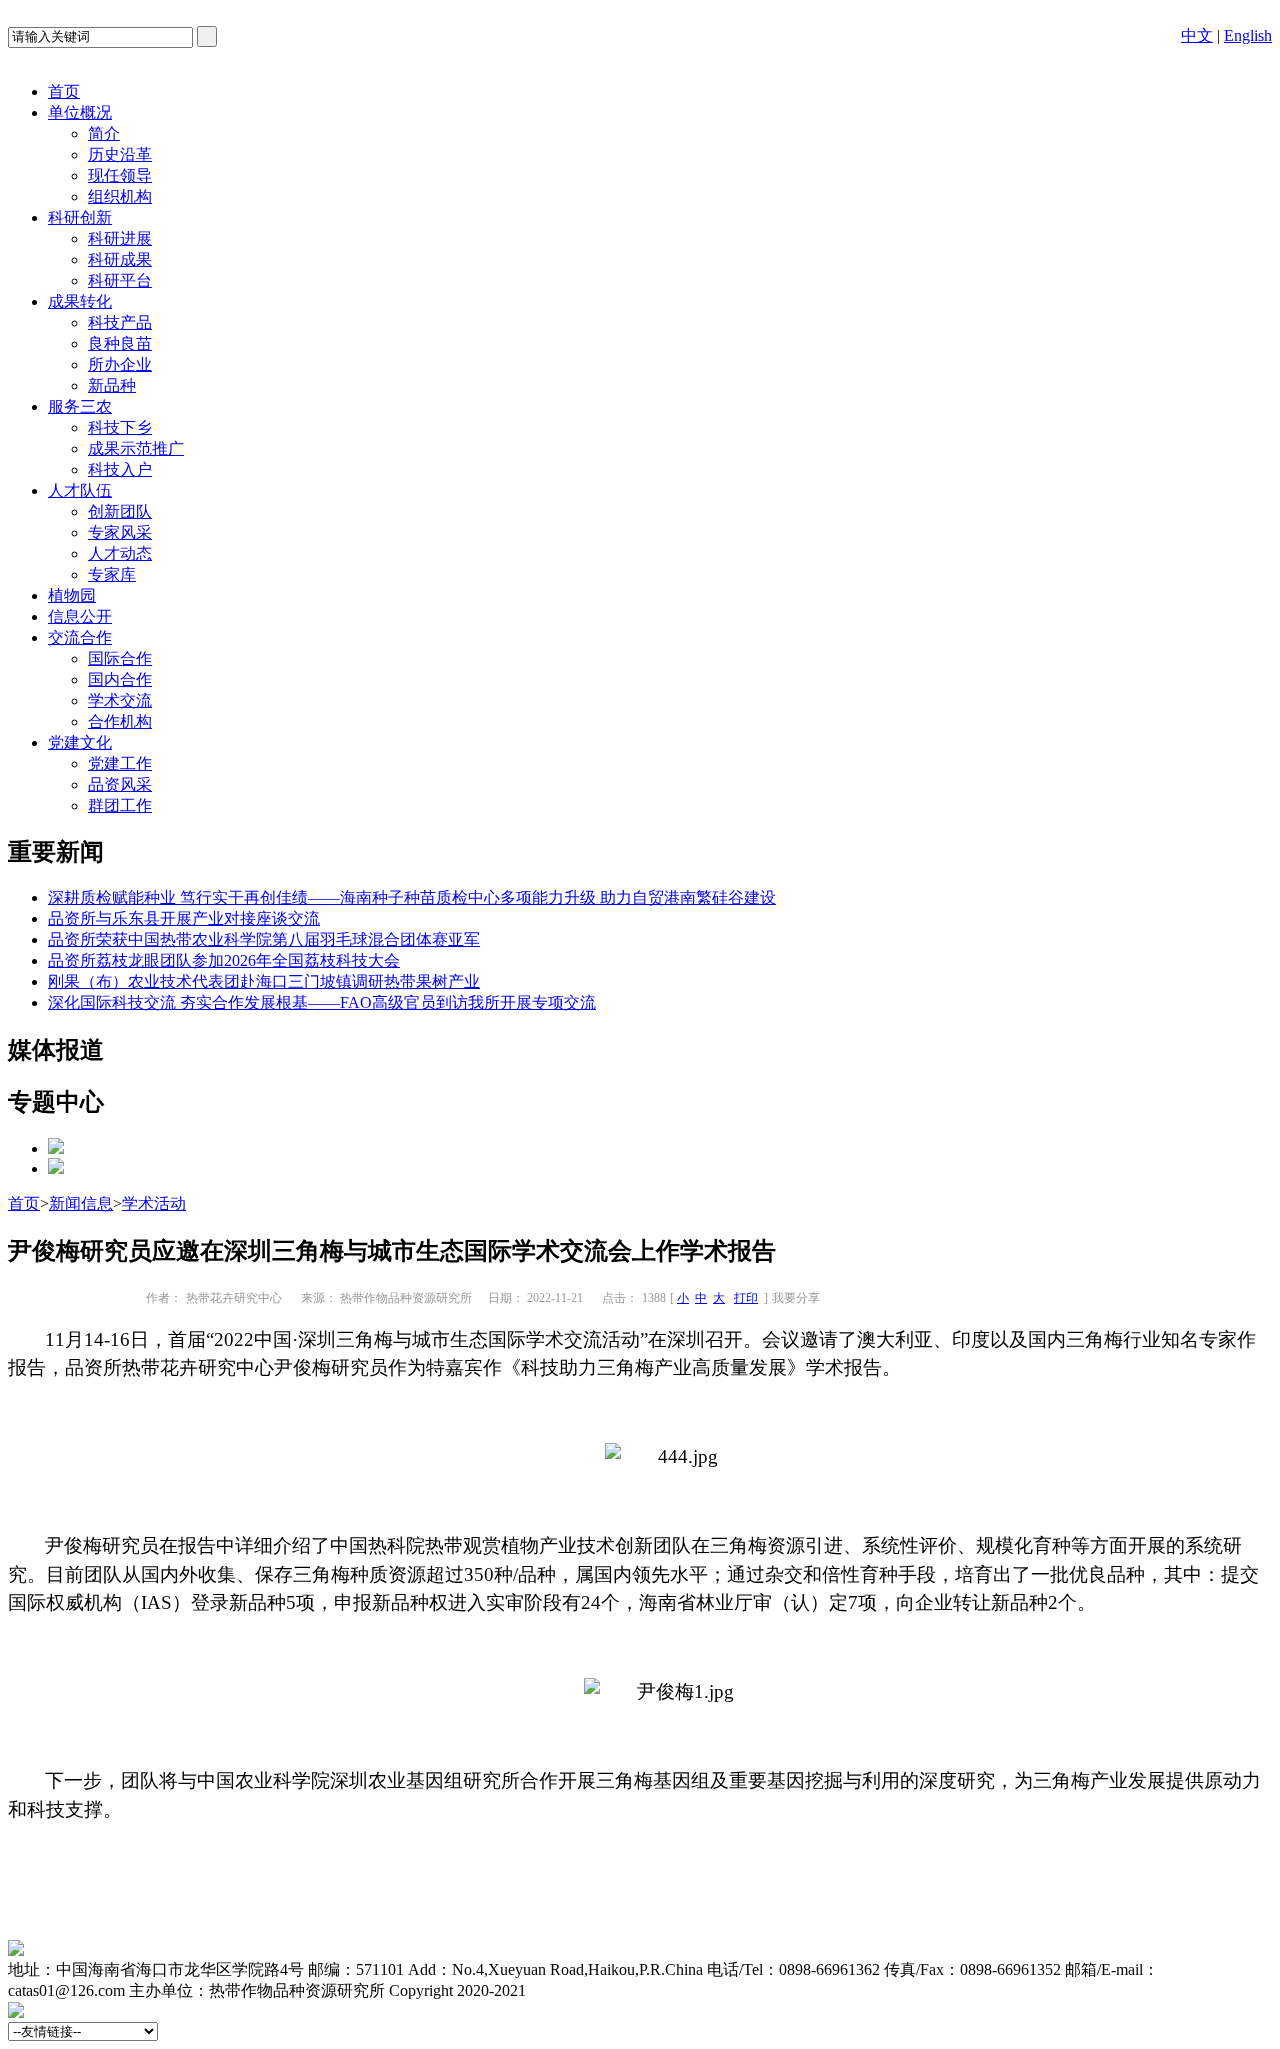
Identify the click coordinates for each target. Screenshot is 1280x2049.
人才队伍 (80, 490)
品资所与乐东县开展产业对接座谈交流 (184, 918)
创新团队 (120, 511)
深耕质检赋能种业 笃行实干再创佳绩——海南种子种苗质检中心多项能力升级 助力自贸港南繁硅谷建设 (412, 897)
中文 (1197, 35)
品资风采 (120, 784)
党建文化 (80, 742)
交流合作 (80, 637)
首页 (64, 91)
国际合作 (120, 658)
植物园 (72, 595)
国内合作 (120, 679)
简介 (104, 133)
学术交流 (120, 700)
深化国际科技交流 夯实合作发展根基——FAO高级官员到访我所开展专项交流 (322, 1002)
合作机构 (120, 721)
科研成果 (120, 259)
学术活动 (154, 1203)
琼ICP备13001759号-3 (605, 1990)
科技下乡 (120, 427)
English (1248, 35)
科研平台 (120, 280)
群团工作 (120, 805)
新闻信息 (81, 1203)
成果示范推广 (136, 448)
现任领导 (120, 175)
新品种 (112, 385)
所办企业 (120, 364)
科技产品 (120, 322)
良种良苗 (120, 343)
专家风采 (120, 532)
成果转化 (80, 301)
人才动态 (120, 553)
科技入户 (120, 469)
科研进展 (120, 238)
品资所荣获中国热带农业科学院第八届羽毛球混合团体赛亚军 (264, 939)
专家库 (112, 574)
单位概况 (80, 112)
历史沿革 (120, 154)
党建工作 (120, 763)
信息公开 (80, 616)
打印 (746, 1298)
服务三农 (80, 406)
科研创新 (80, 217)
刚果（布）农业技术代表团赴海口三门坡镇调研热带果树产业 (264, 981)
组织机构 (120, 196)
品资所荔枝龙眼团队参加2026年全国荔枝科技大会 (224, 960)
